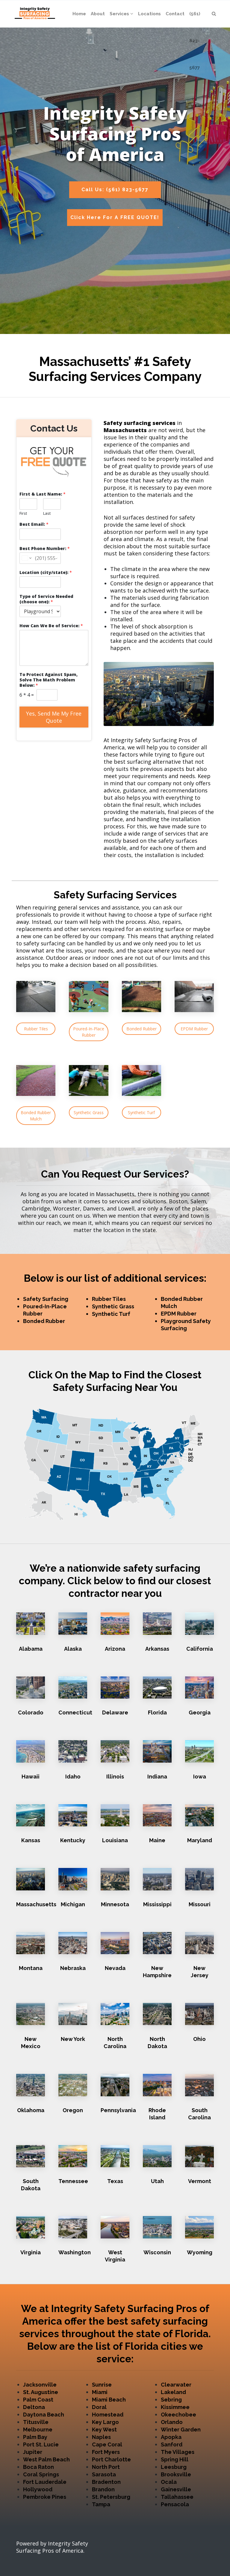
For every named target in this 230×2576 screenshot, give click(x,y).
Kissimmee (175, 2407)
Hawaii (31, 1777)
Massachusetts (36, 1904)
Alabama (31, 1649)
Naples (101, 2437)
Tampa (101, 2504)
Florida (157, 1712)
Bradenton (106, 2482)
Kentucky (73, 1840)
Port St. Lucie (41, 2444)
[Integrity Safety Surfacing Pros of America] (35, 14)
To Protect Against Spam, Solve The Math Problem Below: (49, 680)
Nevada (115, 1968)
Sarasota (104, 2474)
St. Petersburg (111, 2497)
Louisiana (115, 1840)
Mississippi (157, 1904)
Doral (99, 2407)
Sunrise (102, 2385)
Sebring (171, 2400)
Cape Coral (107, 2444)
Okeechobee (178, 2415)
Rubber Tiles (36, 1029)
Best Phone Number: (45, 549)
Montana (31, 1968)
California (200, 1649)
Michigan (73, 1904)
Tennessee (73, 2181)
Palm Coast (38, 2400)
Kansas (31, 1840)
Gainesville (176, 2489)
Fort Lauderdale (45, 2482)
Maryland (200, 1840)
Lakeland (173, 2392)
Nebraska (73, 1968)
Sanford (172, 2444)
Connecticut (75, 1712)
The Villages (178, 2452)
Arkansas (157, 1649)
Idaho (73, 1777)
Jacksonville (40, 2385)
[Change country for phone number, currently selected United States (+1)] (26, 558)
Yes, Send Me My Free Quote (54, 717)
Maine (157, 1840)
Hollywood (38, 2489)
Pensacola (175, 2504)
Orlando (172, 2422)
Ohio (199, 2039)
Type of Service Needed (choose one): (46, 599)
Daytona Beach (44, 2415)
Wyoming (200, 2252)
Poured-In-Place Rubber (89, 1032)
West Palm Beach (46, 2459)
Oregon (73, 2110)
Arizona (115, 1649)
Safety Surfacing (46, 1299)
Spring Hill (175, 2459)
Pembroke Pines (45, 2497)
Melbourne (38, 2430)
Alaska (73, 1649)
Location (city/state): (46, 572)
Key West (104, 2430)
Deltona (34, 2407)
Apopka (171, 2437)
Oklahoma (31, 2110)
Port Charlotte (111, 2459)
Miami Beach (109, 2400)
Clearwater (176, 2385)
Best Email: (34, 524)
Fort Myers (106, 2452)
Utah (157, 2181)
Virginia (31, 2252)
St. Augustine (41, 2392)
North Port (106, 2467)
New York (73, 2039)
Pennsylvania (118, 2110)
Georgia (200, 1712)
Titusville (36, 2422)
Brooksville (176, 2474)
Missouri (200, 1904)
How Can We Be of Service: (51, 626)
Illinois (115, 1777)
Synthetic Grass (89, 1112)
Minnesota (115, 1904)
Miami (100, 2392)
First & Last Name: (43, 494)
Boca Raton (38, 2467)
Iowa (200, 1777)
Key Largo (105, 2422)
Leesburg (174, 2467)
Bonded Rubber (142, 1029)
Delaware (115, 1712)
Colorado (31, 1712)
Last (47, 513)
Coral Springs (41, 2474)
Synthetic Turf (141, 1112)
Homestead (108, 2415)
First (23, 513)
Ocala (169, 2482)
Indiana (157, 1777)
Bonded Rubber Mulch (36, 1116)
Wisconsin (157, 2252)
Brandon (103, 2489)
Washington (75, 2252)
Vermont (200, 2181)
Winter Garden (181, 2430)
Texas (115, 2181)
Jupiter (33, 2452)
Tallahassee (177, 2497)
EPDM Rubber (194, 1029)
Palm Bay (35, 2437)
